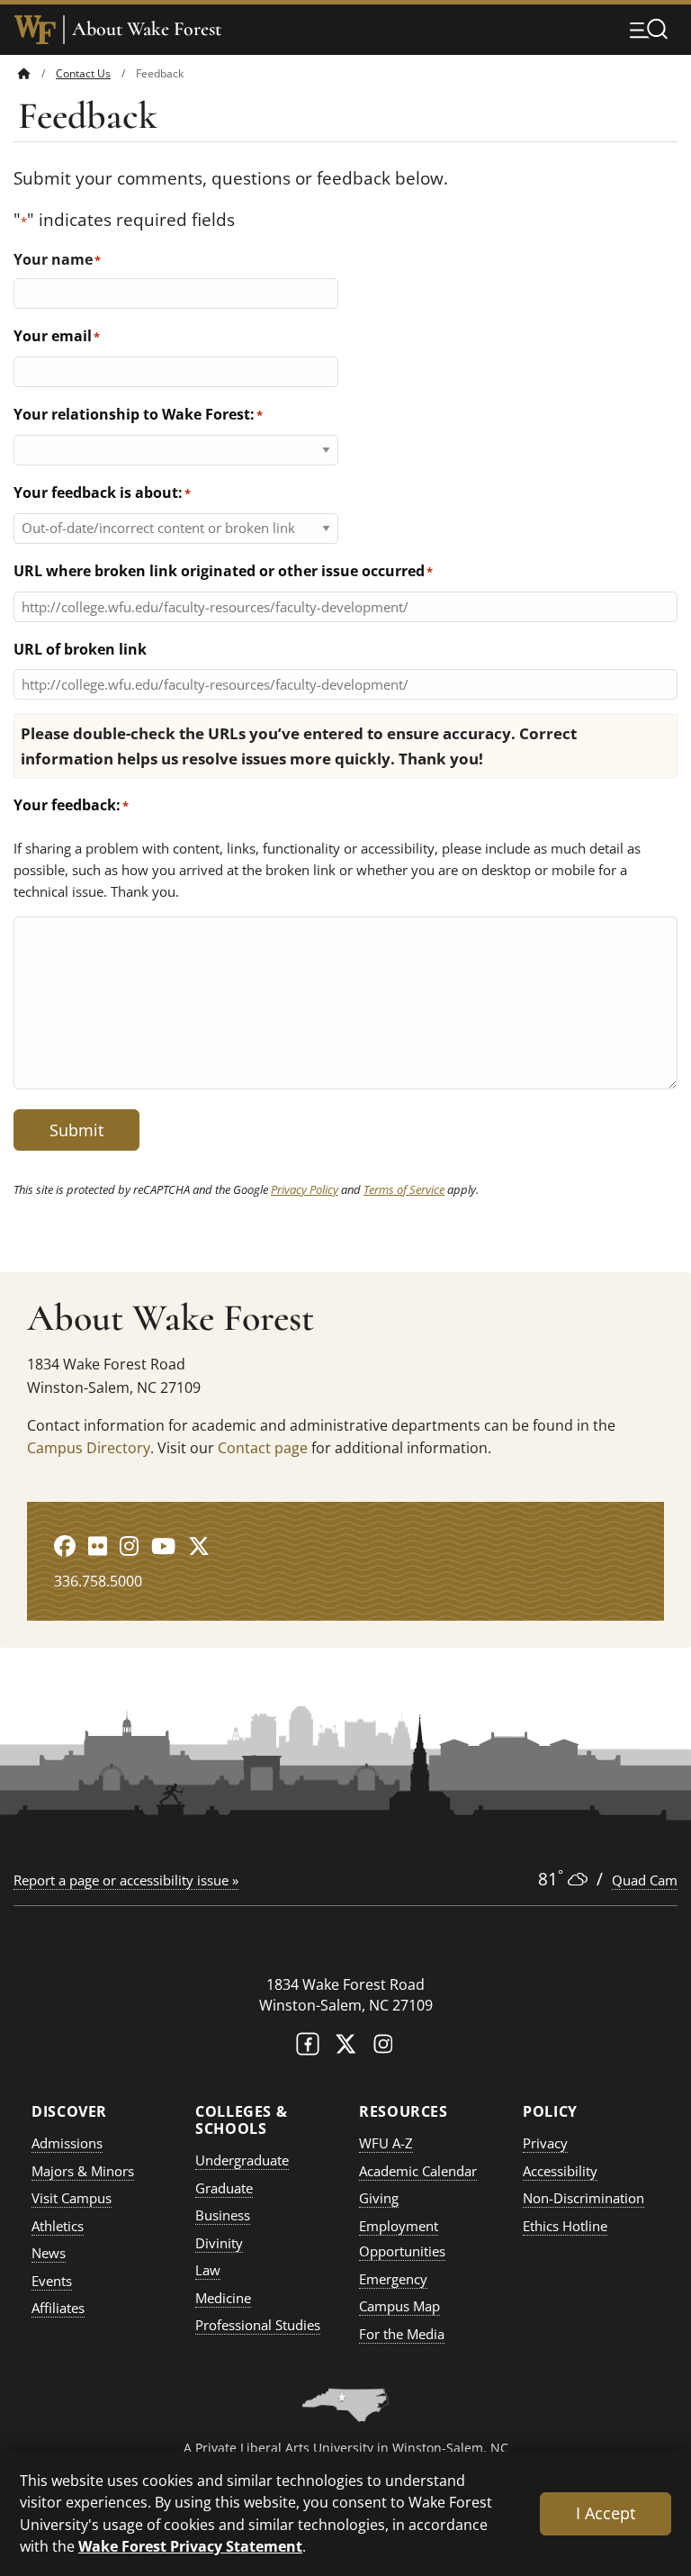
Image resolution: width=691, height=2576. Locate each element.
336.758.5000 (98, 1581)
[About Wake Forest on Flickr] (98, 1546)
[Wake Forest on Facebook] (308, 2048)
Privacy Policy (305, 1189)
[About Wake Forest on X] (199, 1546)
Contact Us (83, 73)
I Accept (606, 2513)
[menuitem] (37, 73)
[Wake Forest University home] (35, 30)
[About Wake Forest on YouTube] (163, 1546)
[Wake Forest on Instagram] (383, 2048)
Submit (76, 1130)
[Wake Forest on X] (345, 2048)
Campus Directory (89, 1448)
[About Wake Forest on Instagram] (129, 1546)
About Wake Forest (147, 29)
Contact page (263, 1448)
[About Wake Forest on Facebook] (65, 1546)
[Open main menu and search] (649, 29)
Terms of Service (404, 1189)
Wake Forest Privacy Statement (190, 2546)
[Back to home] (24, 73)
